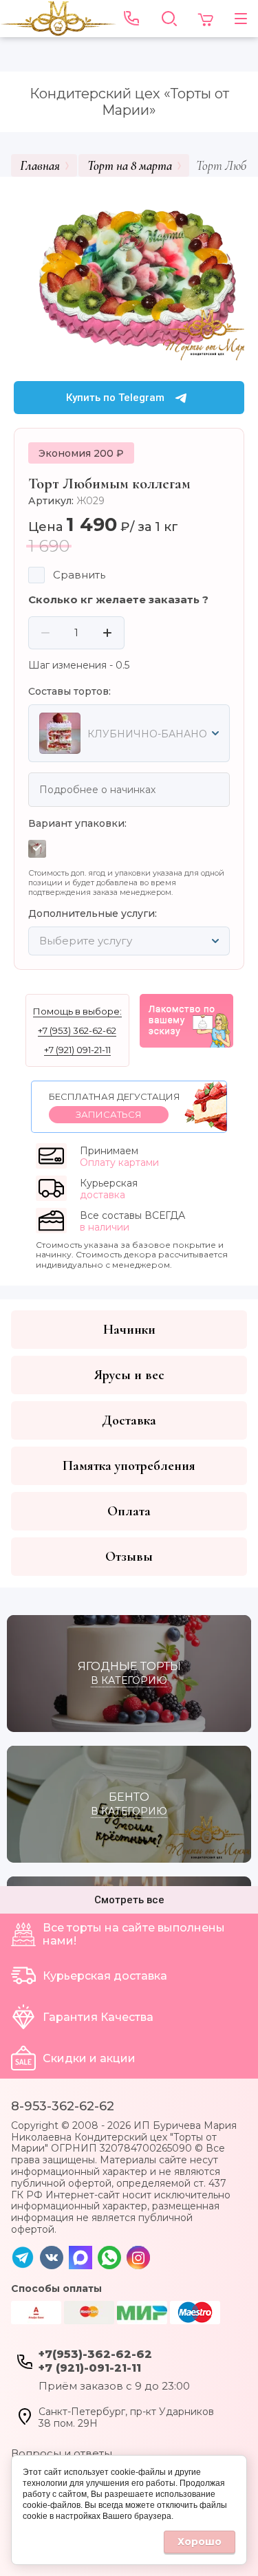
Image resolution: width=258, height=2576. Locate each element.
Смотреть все (129, 1900)
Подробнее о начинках (97, 790)
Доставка (129, 1420)
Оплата (129, 1511)
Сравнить (79, 575)
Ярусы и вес (129, 1375)
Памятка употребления (129, 1466)
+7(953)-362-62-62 (95, 2354)
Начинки (129, 1330)
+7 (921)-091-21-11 (90, 2368)
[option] (129, 274)
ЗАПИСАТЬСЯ (109, 1114)
